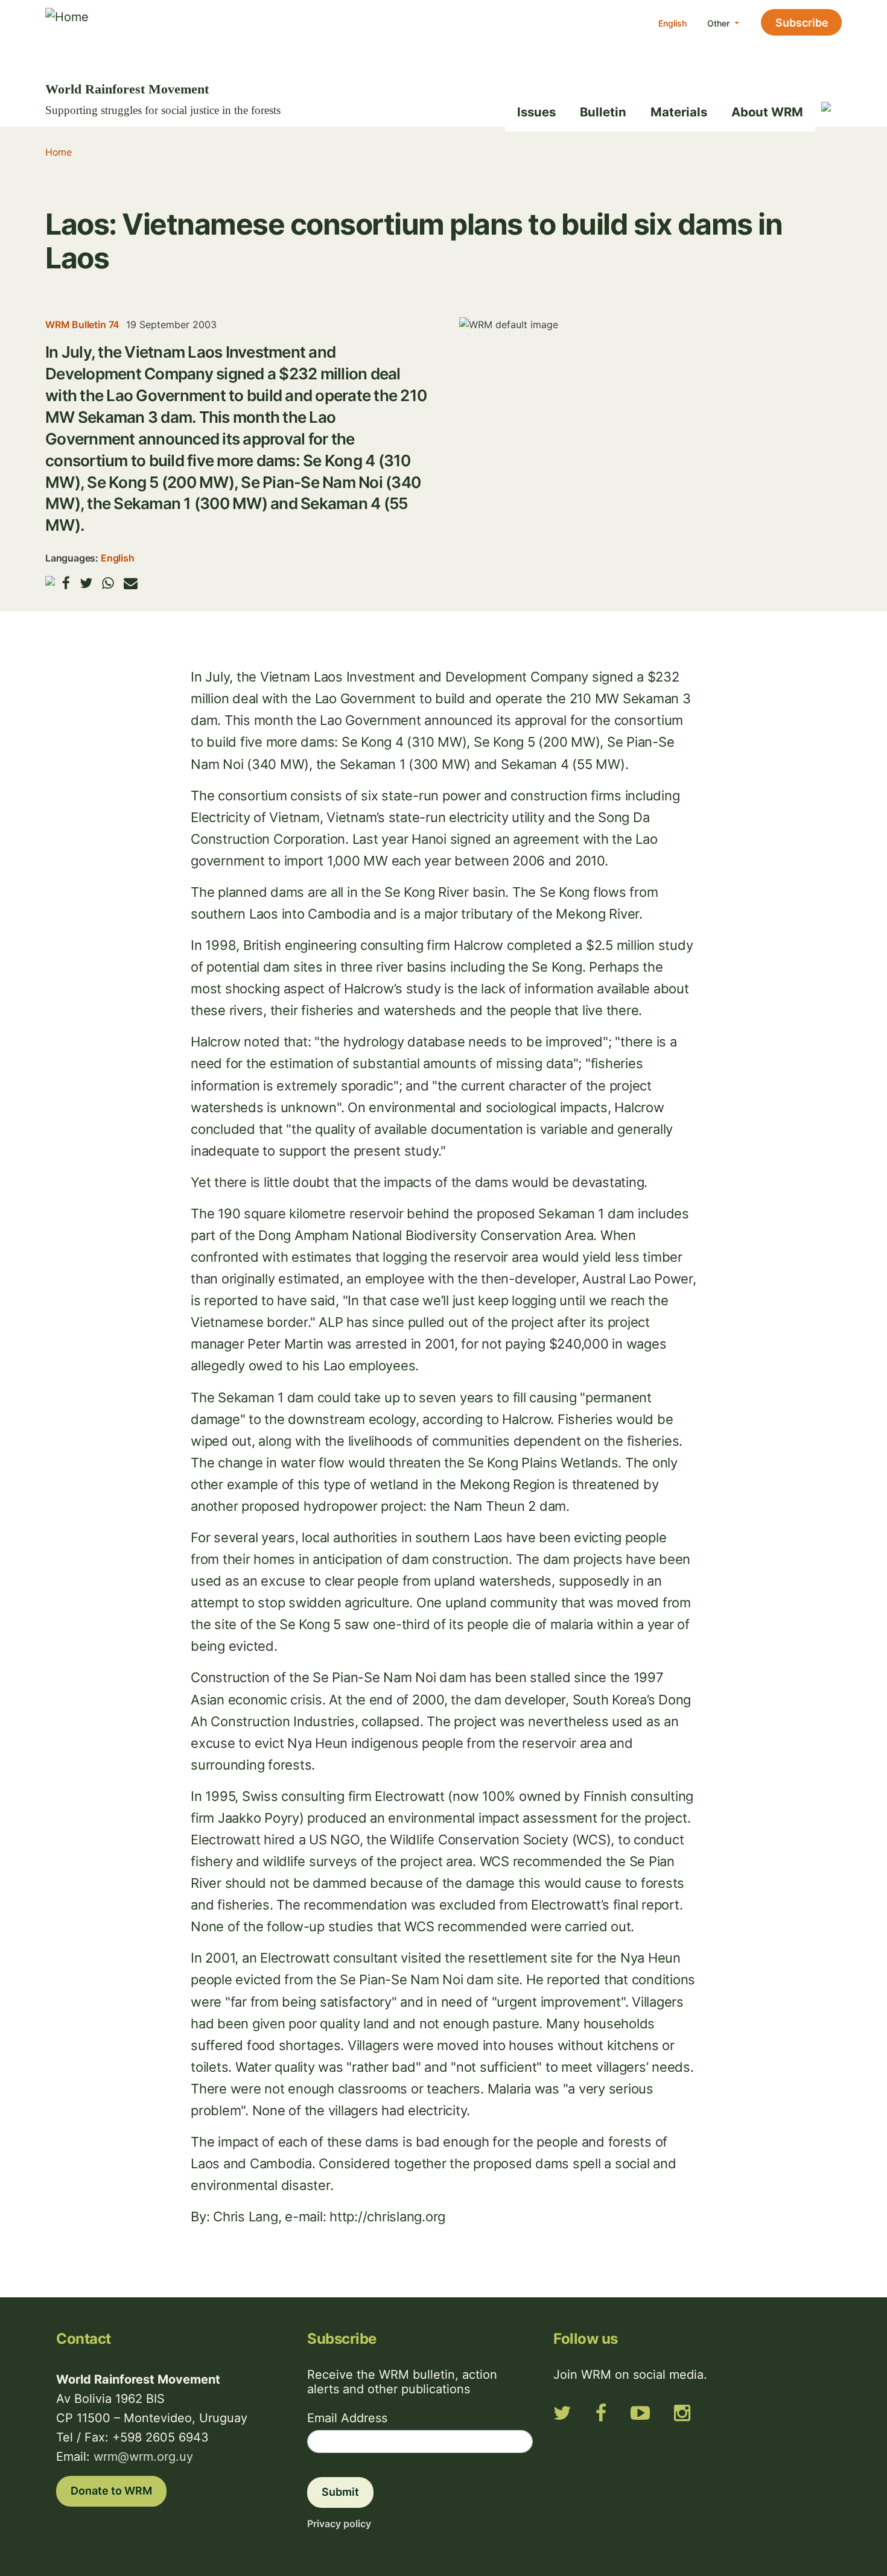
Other (720, 23)
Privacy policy (339, 2524)
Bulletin (603, 112)
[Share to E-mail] (131, 583)
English (672, 23)
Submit (340, 2492)
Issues (536, 112)
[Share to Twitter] (86, 583)
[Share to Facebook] (66, 583)
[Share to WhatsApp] (108, 583)
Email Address (347, 2418)
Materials (679, 112)
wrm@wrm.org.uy (143, 2457)
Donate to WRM (111, 2491)
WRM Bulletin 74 (82, 324)
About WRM (767, 112)
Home (58, 152)
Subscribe (802, 23)
